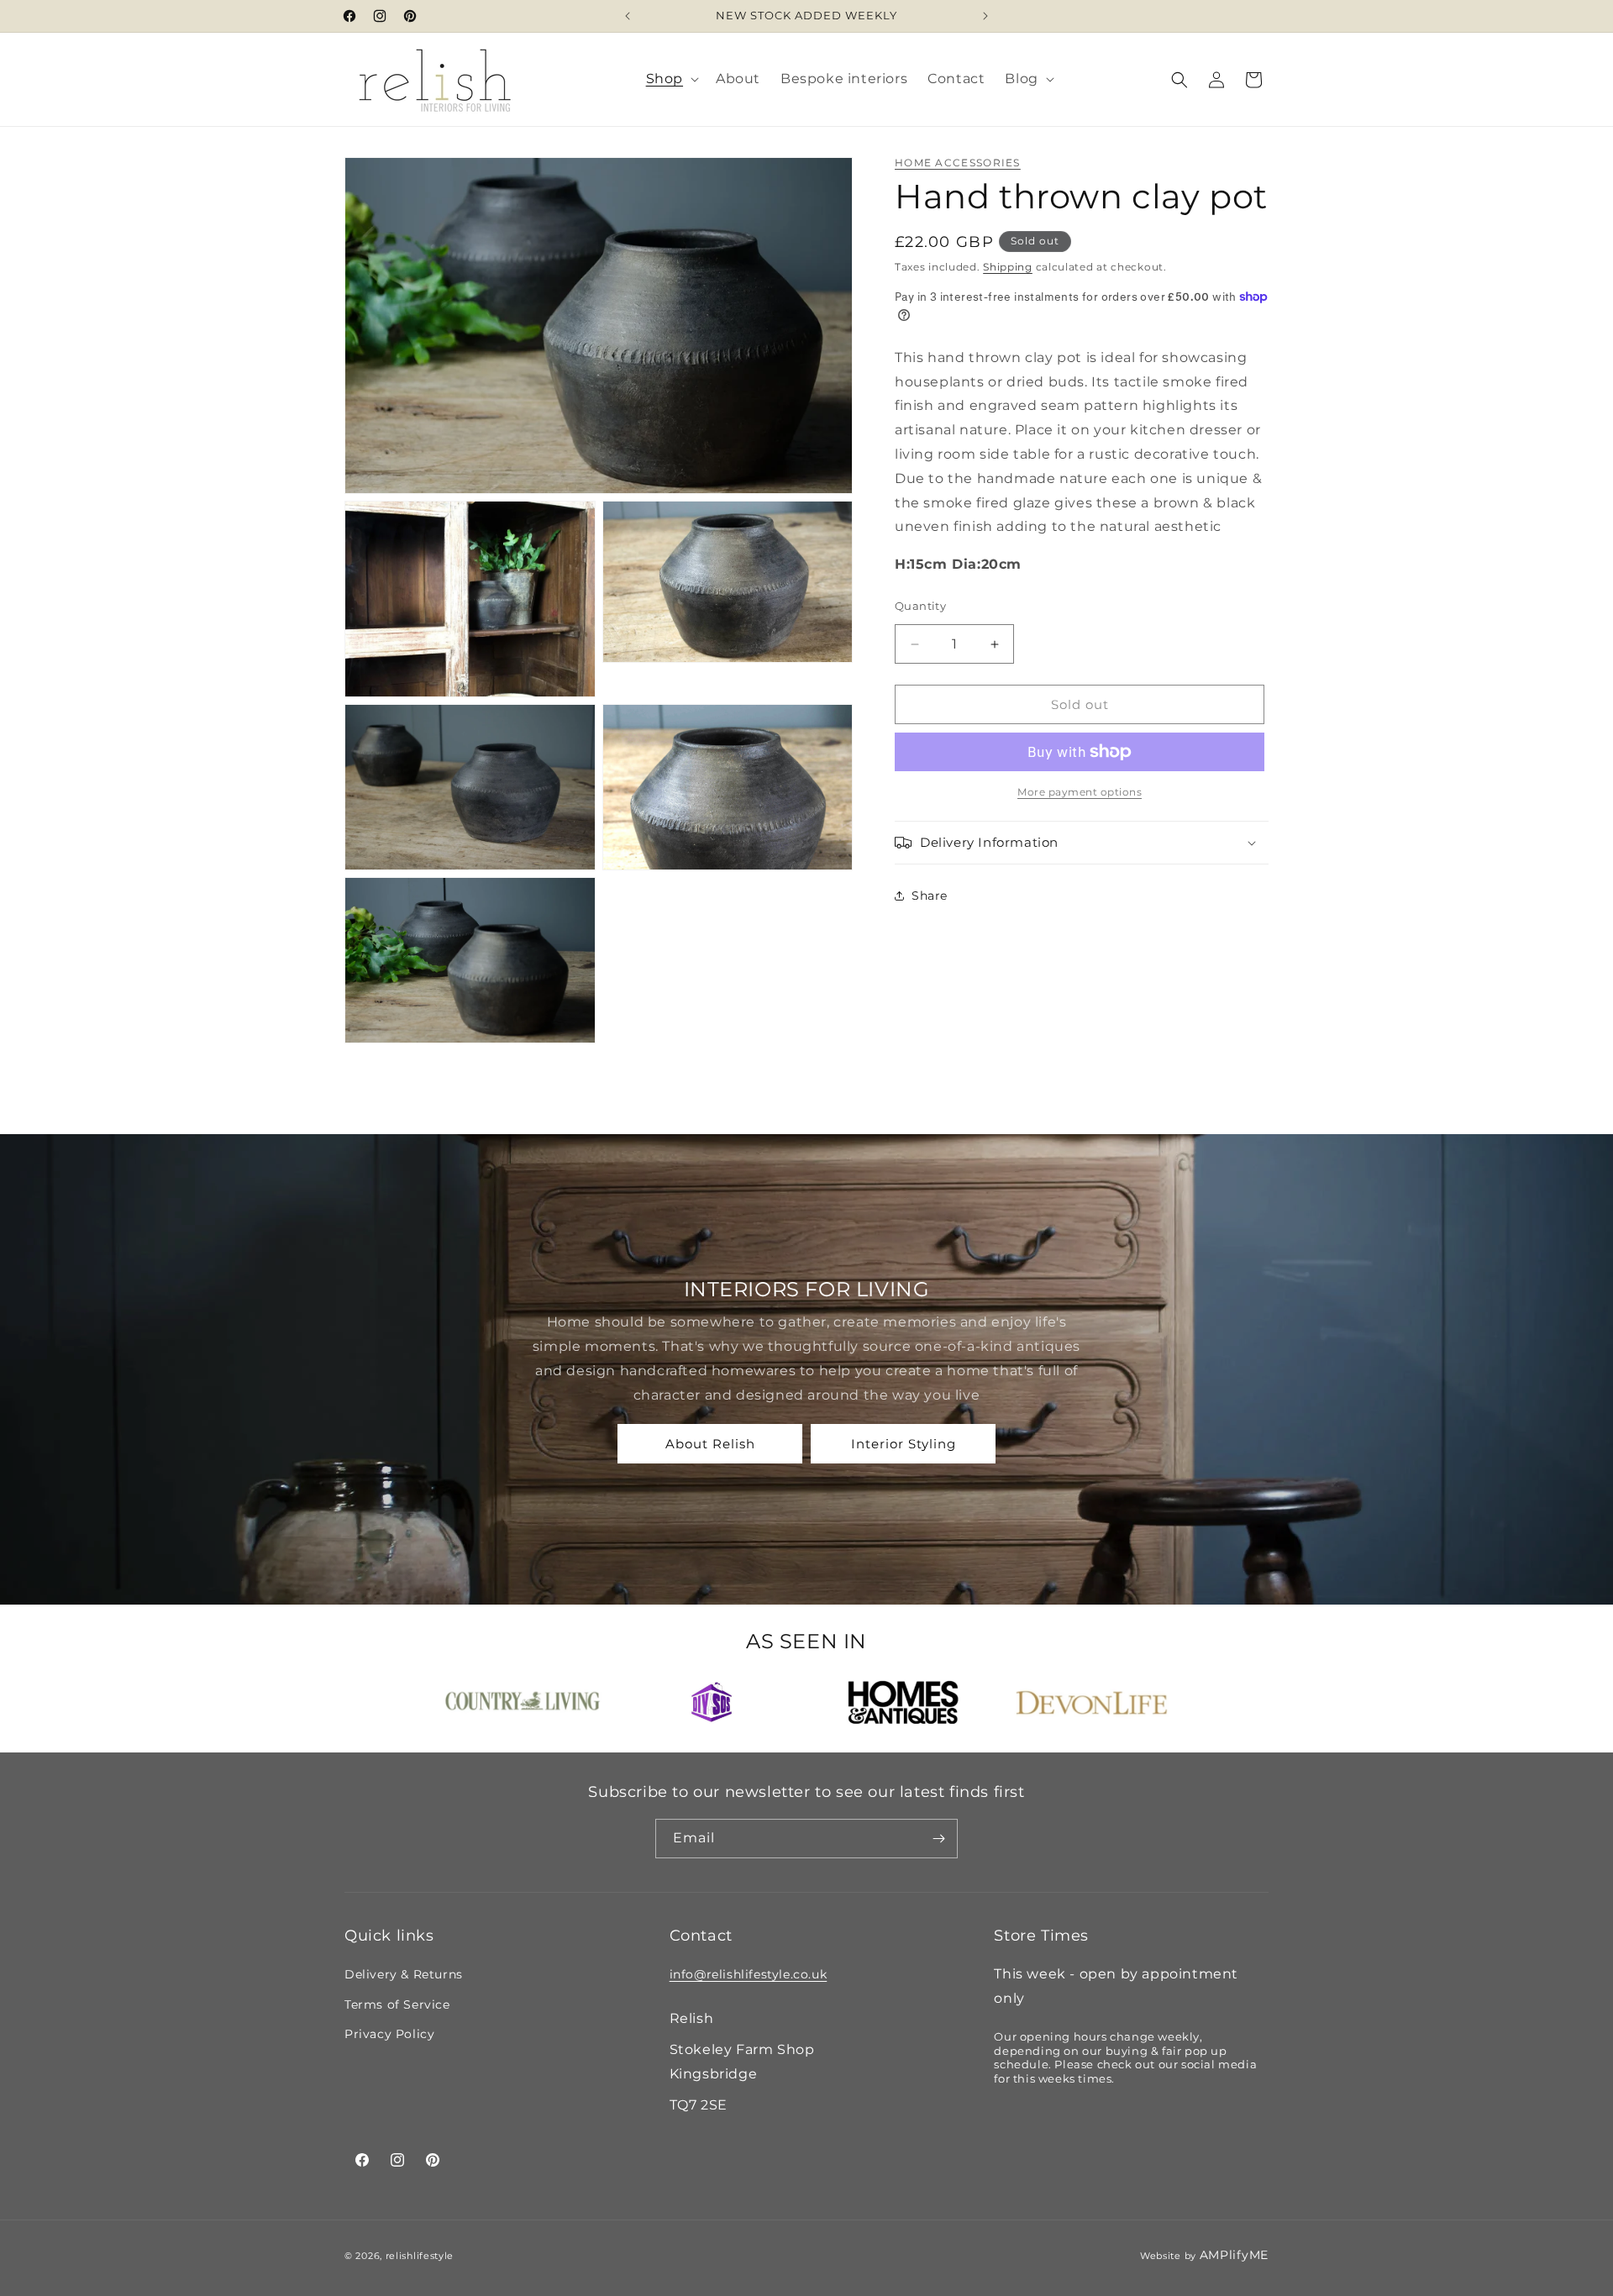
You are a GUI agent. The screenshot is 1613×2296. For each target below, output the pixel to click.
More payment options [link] (1080, 792)
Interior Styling (904, 1444)
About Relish (710, 1444)
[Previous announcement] (628, 16)
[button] (671, 79)
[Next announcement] (985, 16)
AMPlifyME (1234, 2255)
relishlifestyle (420, 2256)
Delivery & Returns (404, 1974)
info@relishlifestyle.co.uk (749, 1974)
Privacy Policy (389, 2034)
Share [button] (930, 896)
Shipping (1008, 266)
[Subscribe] (938, 1839)
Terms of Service (397, 2004)
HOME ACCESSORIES (958, 163)
